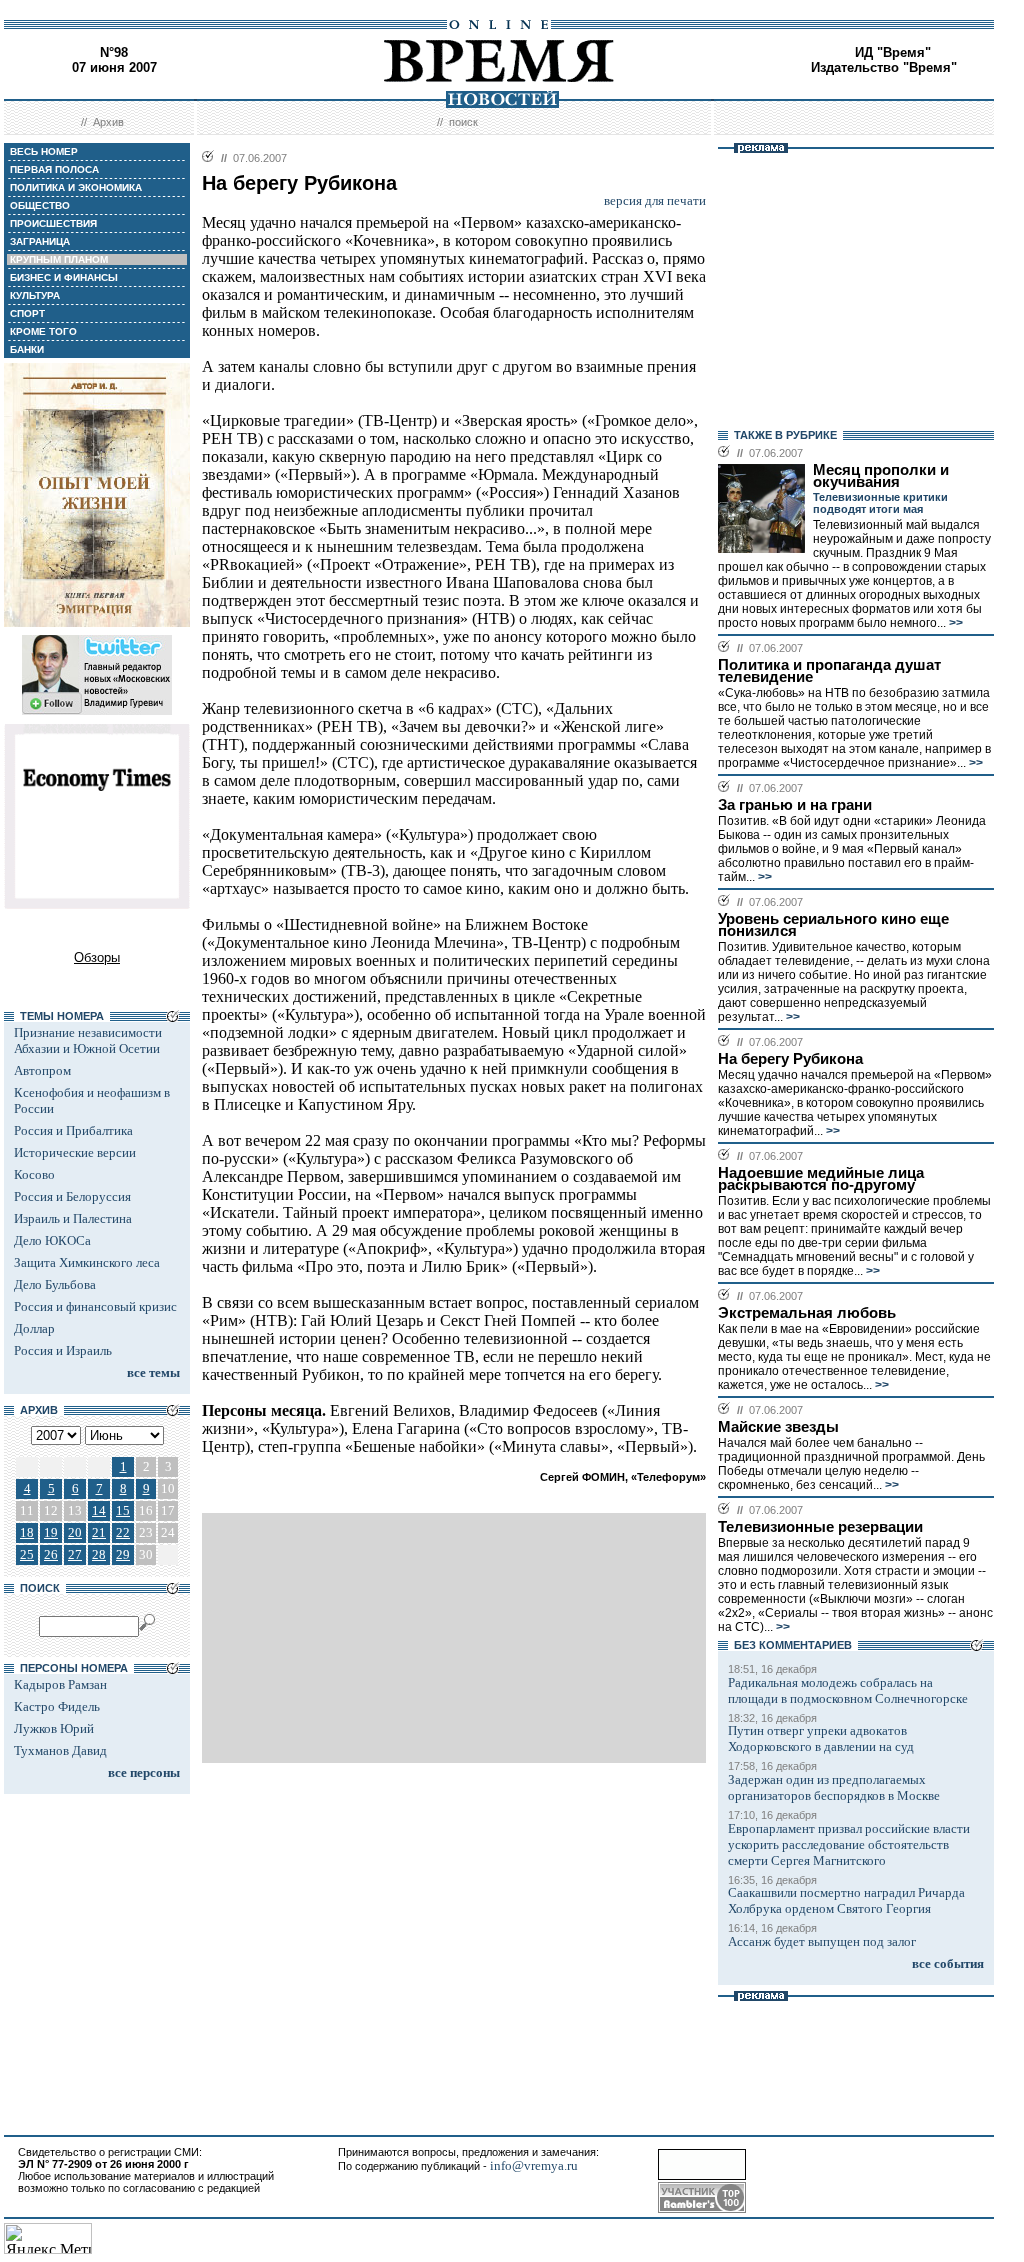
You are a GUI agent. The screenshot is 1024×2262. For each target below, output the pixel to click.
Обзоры (97, 957)
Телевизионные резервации (820, 1527)
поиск (463, 122)
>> (954, 623)
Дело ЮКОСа (52, 1240)
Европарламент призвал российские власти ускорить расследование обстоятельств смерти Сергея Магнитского (849, 1844)
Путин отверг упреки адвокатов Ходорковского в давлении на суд (821, 1738)
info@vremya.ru (534, 2165)
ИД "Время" (893, 52)
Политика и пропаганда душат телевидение (829, 671)
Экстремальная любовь (807, 1313)
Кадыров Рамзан (60, 1684)
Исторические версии (75, 1152)
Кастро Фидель (57, 1706)
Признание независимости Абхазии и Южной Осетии (88, 1040)
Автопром (42, 1070)
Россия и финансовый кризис (95, 1306)
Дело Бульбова (55, 1284)
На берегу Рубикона (790, 1059)
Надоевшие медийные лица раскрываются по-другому (821, 1179)
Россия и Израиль (63, 1350)
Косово (34, 1174)
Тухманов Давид (60, 1750)
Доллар (34, 1328)
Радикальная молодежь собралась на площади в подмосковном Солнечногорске (848, 1690)
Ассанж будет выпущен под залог (822, 1941)
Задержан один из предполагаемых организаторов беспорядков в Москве (834, 1787)
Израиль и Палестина (73, 1218)
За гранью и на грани (795, 805)
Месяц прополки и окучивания (881, 476)
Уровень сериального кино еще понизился (833, 925)
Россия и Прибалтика (73, 1130)
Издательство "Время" (884, 67)
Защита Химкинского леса (87, 1262)
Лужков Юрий (54, 1728)
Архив (108, 122)
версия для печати (655, 200)
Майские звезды (778, 1427)
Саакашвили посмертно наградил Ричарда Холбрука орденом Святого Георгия (846, 1900)
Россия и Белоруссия (72, 1196)
